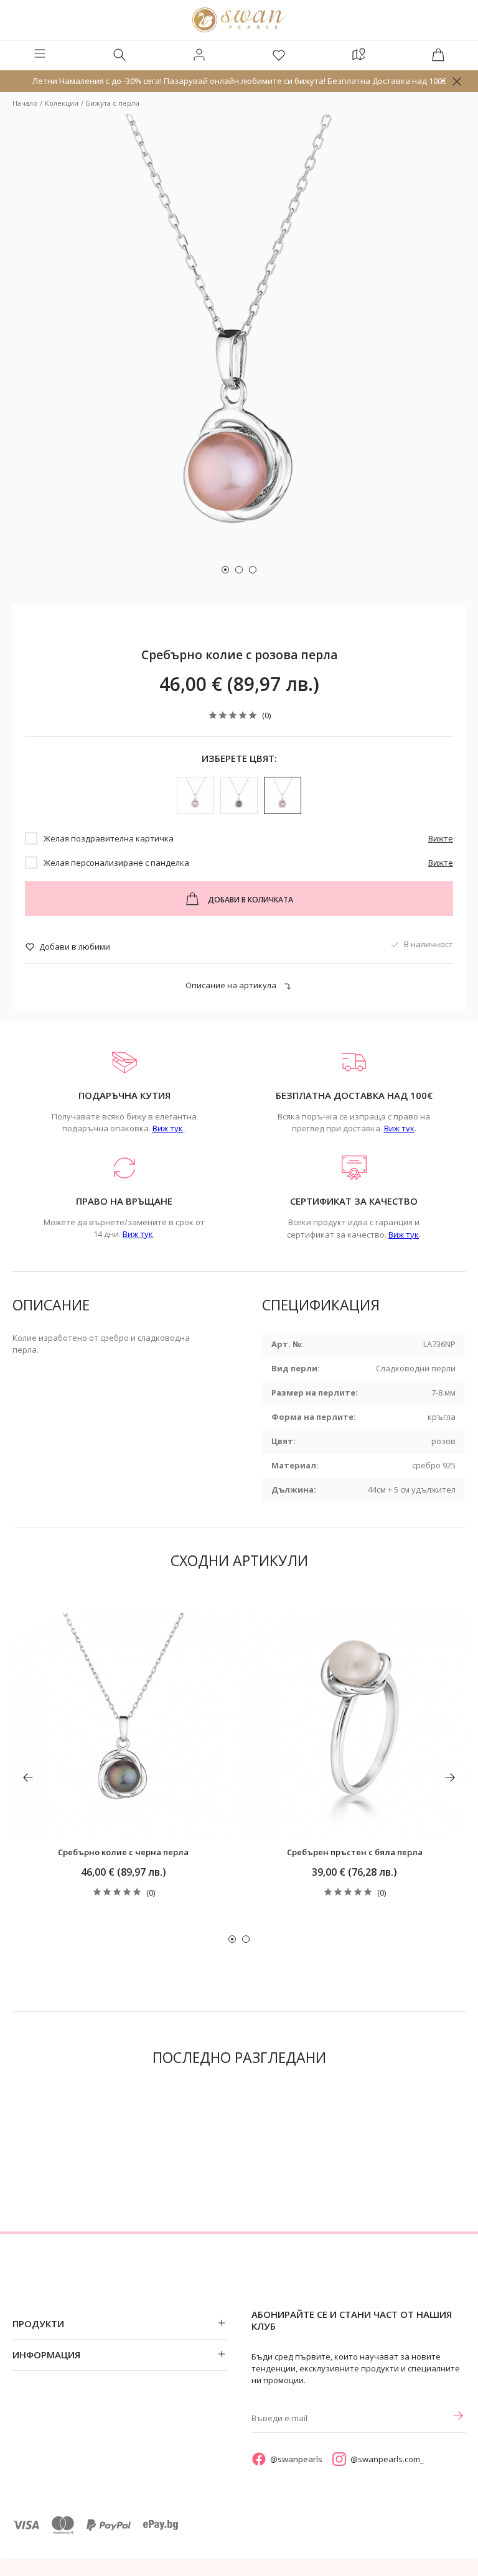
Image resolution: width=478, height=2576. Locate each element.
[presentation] (28, 1777)
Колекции (62, 103)
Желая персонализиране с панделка (116, 863)
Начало (25, 103)
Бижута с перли (113, 103)
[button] (225, 570)
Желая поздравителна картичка (109, 838)
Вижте (441, 838)
